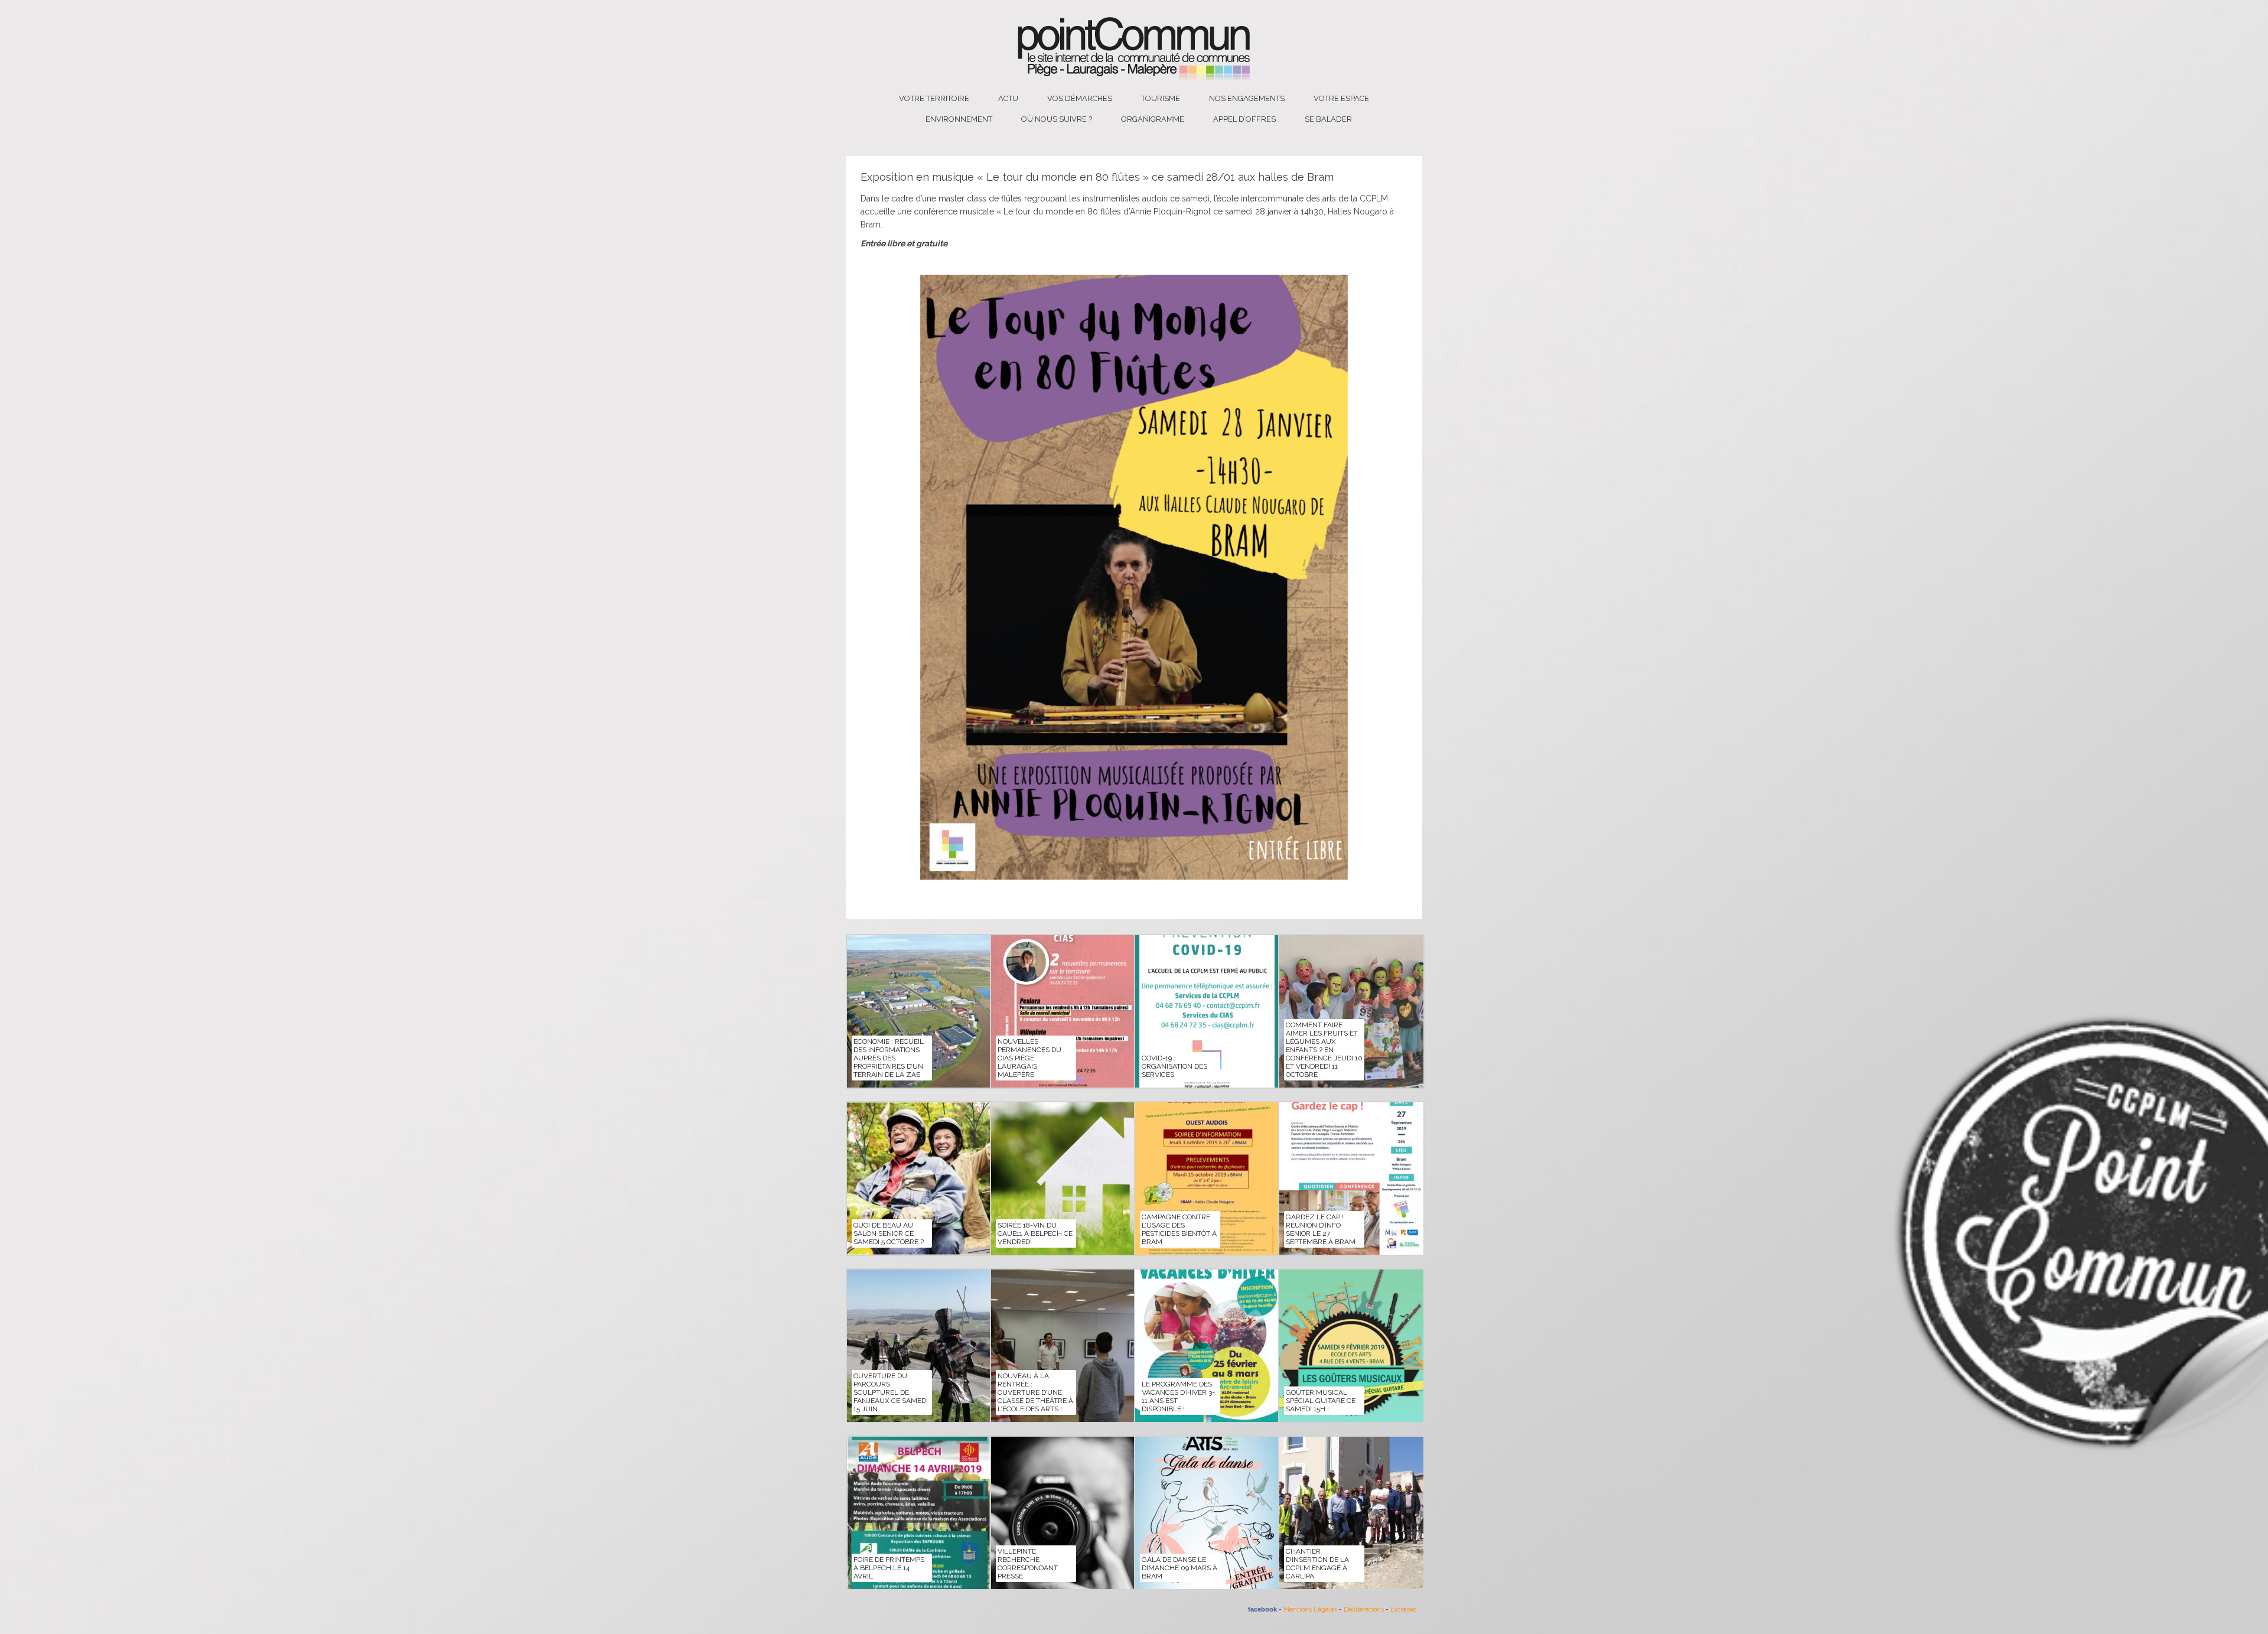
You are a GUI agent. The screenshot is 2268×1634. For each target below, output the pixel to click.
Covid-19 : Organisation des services (1174, 1066)
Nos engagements (1247, 98)
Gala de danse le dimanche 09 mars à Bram (1179, 1568)
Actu (1008, 98)
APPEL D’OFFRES (1244, 119)
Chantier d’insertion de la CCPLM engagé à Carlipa (1317, 1564)
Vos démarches (1080, 98)
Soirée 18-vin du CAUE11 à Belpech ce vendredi (1035, 1233)
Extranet (1403, 1609)
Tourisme (1161, 98)
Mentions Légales (1310, 1609)
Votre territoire (934, 98)
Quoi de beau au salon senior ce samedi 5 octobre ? (889, 1233)
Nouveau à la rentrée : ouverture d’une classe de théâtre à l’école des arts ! (1035, 1392)
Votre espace (1341, 98)
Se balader (1328, 119)
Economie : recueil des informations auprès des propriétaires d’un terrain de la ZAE (889, 1058)
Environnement (959, 119)
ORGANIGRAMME (1153, 119)
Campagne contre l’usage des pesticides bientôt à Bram (1179, 1229)
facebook (1262, 1609)
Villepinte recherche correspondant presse (1028, 1564)
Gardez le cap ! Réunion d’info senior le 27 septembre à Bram (1321, 1229)
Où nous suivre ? (1057, 119)
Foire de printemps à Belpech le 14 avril (889, 1568)
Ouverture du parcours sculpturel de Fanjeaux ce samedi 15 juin (891, 1392)
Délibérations (1364, 1609)
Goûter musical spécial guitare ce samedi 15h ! (1321, 1401)
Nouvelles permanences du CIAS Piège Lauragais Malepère (1029, 1058)
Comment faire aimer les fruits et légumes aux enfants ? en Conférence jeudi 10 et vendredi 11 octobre (1324, 1050)
